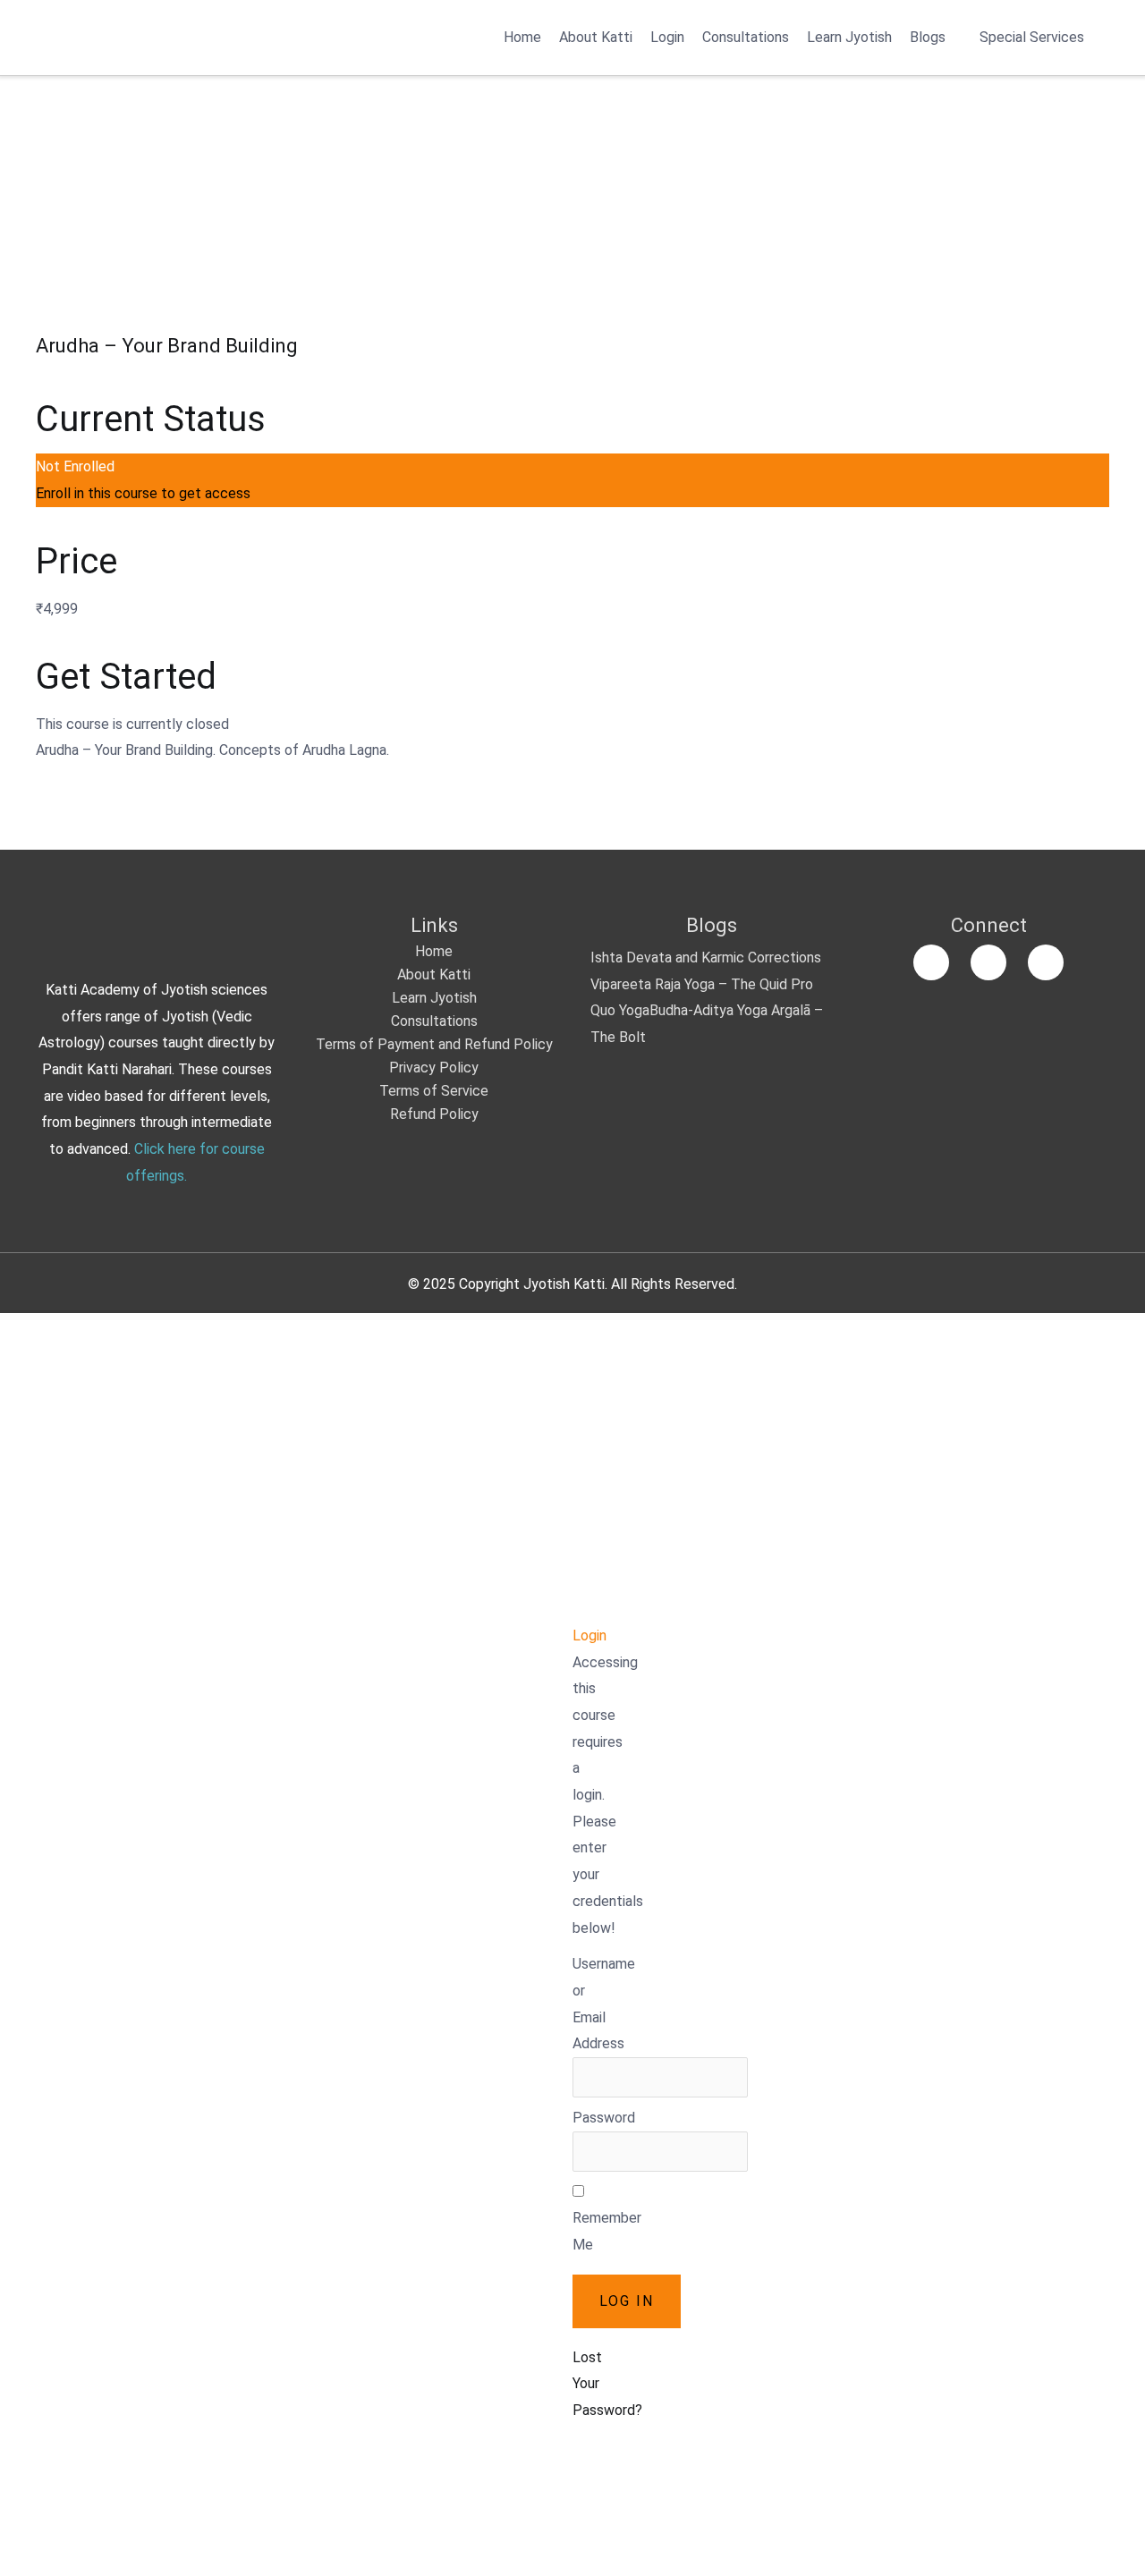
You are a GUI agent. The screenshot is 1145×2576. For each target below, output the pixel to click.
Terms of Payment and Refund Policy (434, 1044)
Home (522, 37)
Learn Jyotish (849, 37)
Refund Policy (434, 1114)
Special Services (1032, 37)
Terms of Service (434, 1091)
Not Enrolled (75, 466)
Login (667, 37)
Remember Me (607, 2231)
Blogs (928, 37)
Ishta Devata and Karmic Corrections (706, 958)
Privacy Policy (434, 1068)
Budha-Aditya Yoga (708, 1010)
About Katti (596, 37)
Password (604, 2118)
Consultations (746, 37)
